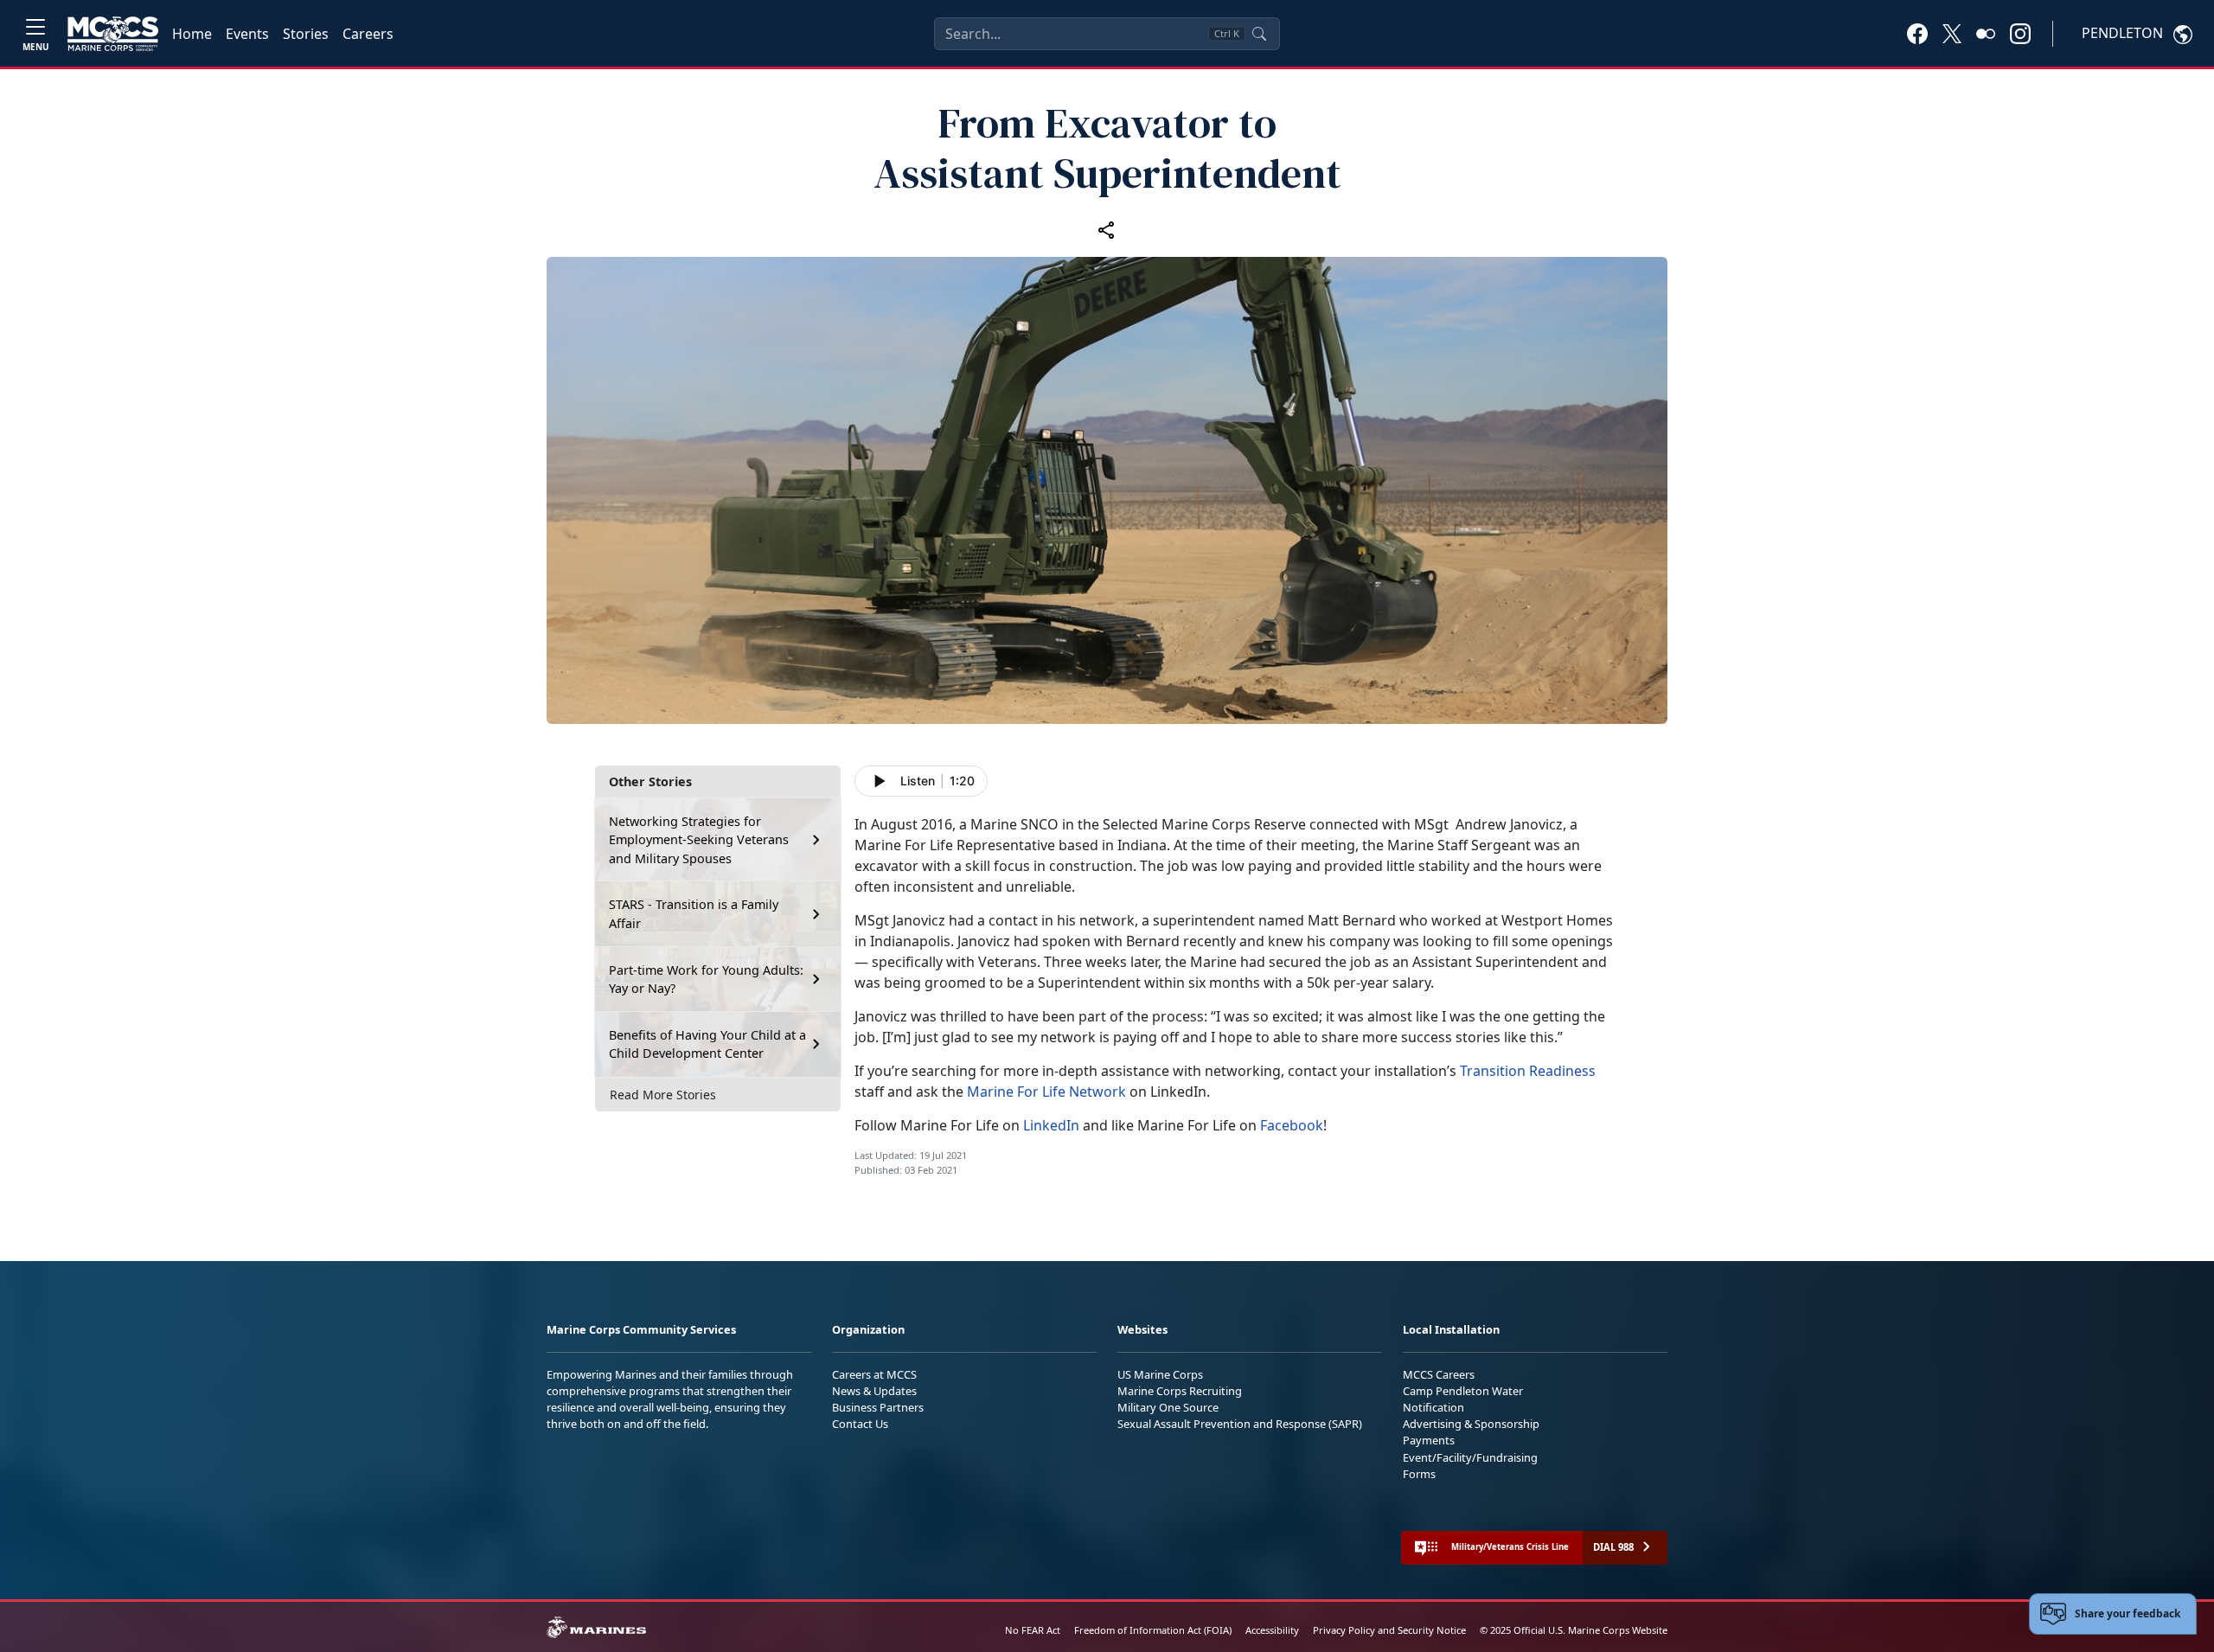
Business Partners (878, 1407)
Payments (1429, 1440)
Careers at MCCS (874, 1374)
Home (192, 34)
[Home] (113, 34)
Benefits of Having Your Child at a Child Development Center (707, 1044)
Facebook (1292, 1125)
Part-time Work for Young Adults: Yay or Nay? (706, 980)
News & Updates (874, 1391)
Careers (368, 34)
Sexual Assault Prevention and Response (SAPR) (1240, 1424)
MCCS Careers (1439, 1374)
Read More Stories (663, 1095)
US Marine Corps (1160, 1374)
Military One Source (1168, 1407)
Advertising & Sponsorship (1471, 1424)
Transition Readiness (1528, 1071)
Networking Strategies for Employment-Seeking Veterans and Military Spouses (699, 840)
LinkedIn (1051, 1125)
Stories (306, 34)
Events (247, 34)
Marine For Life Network (1046, 1092)
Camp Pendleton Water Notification (1463, 1399)
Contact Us (860, 1424)
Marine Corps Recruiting (1180, 1391)
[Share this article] (1107, 229)
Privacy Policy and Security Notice (1389, 1630)
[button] (1917, 33)
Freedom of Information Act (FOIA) (1153, 1630)
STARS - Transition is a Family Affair (694, 914)
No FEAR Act (1033, 1630)
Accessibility (1272, 1630)
